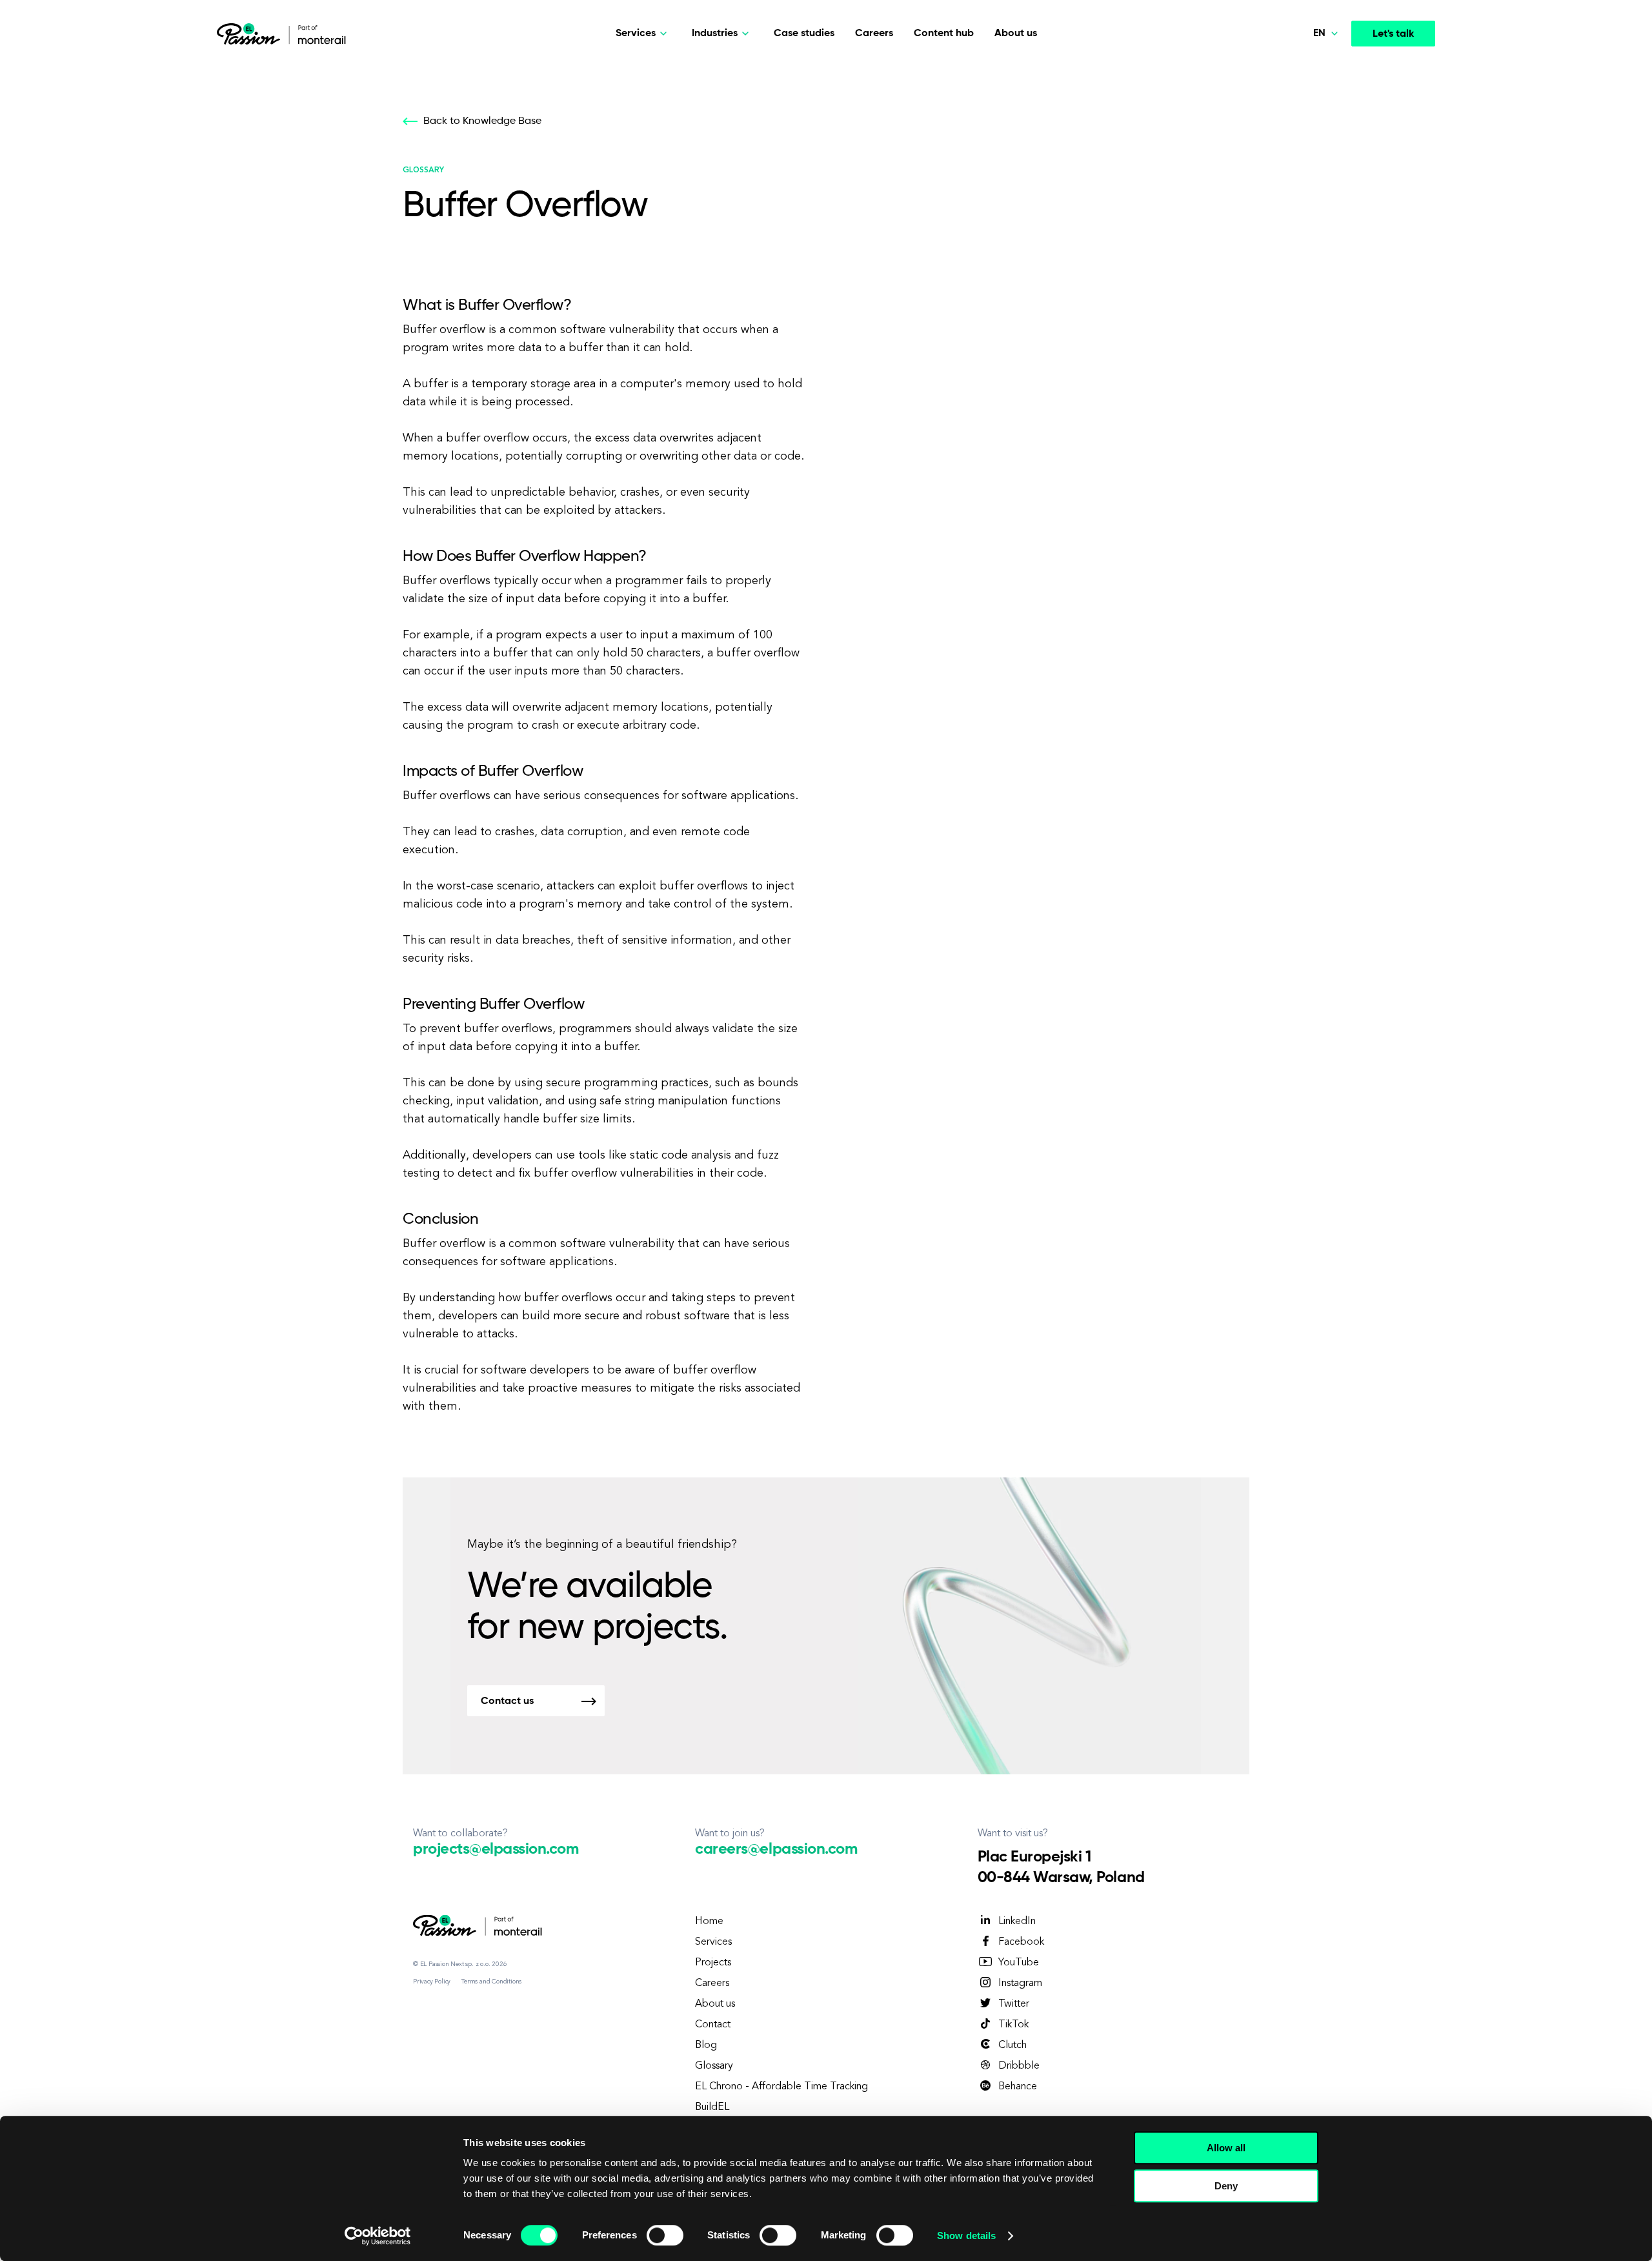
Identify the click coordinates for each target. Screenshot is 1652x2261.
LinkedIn (1017, 1921)
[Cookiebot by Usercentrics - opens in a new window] (378, 2236)
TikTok (1013, 2025)
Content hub (944, 34)
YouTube (1019, 1963)
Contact (713, 2025)
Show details (966, 2236)
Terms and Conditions (491, 1982)
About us (1016, 34)
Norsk (1301, 101)
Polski (1301, 70)
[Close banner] (1338, 2136)
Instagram (1020, 1983)
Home (709, 1921)
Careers (874, 34)
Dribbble (1019, 2066)
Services (713, 1942)
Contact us (507, 1701)
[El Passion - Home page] (252, 34)
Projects (713, 1963)
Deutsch (1307, 130)
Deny (1226, 2186)
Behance (1018, 2087)
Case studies (804, 34)
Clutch (1012, 2045)
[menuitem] (1298, 71)
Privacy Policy (432, 1982)
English (1304, 161)
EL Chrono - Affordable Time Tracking (781, 2087)
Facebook (1021, 1942)
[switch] (665, 2235)
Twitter (1014, 2004)
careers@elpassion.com (776, 1849)
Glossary (714, 2066)
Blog (706, 2045)
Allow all (1226, 2148)
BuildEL (712, 2107)
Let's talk (1393, 34)
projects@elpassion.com (496, 1849)
